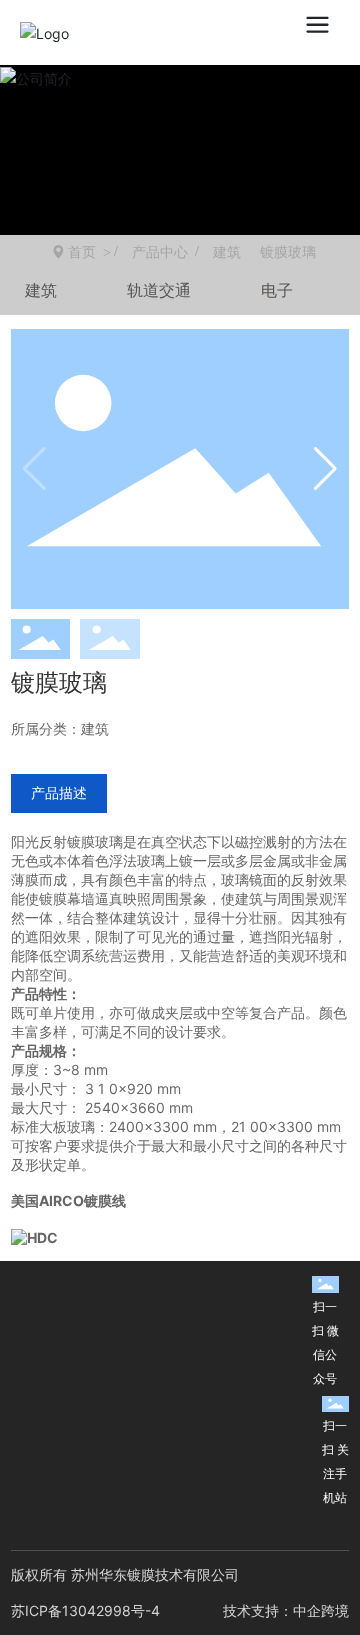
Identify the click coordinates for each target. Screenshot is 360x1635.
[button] (325, 469)
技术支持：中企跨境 (286, 1610)
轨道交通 (159, 290)
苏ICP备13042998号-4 (85, 1610)
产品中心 (160, 252)
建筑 (227, 252)
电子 (277, 290)
